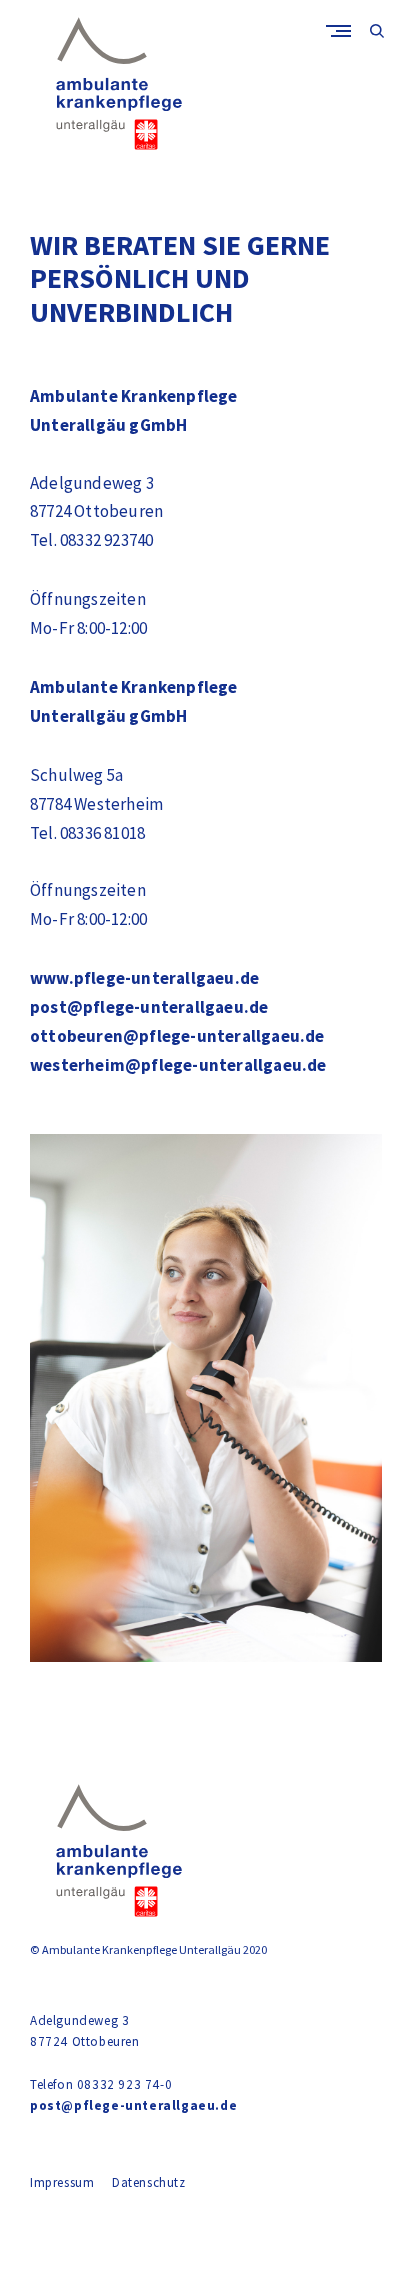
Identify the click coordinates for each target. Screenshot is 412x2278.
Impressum (62, 2182)
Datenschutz (149, 2182)
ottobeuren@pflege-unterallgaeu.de (177, 1036)
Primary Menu (343, 30)
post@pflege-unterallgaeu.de (149, 1007)
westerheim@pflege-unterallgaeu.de (178, 1065)
